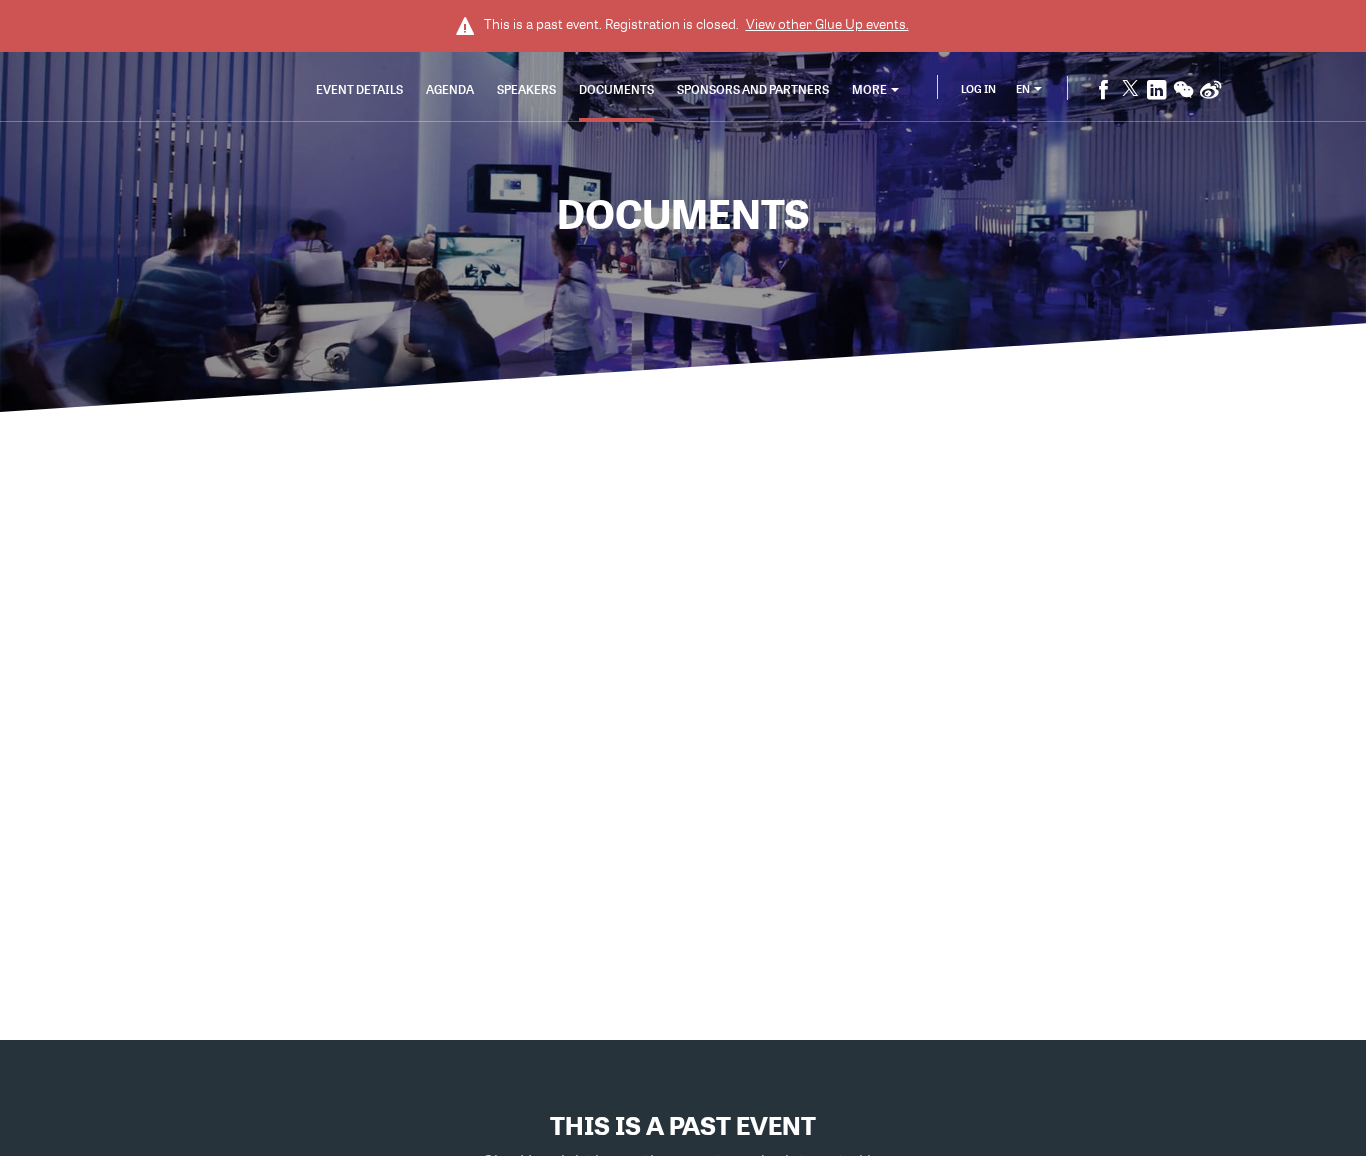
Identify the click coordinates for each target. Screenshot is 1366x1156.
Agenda (450, 89)
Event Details (359, 89)
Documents (616, 89)
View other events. (827, 24)
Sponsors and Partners (753, 89)
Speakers (526, 89)
